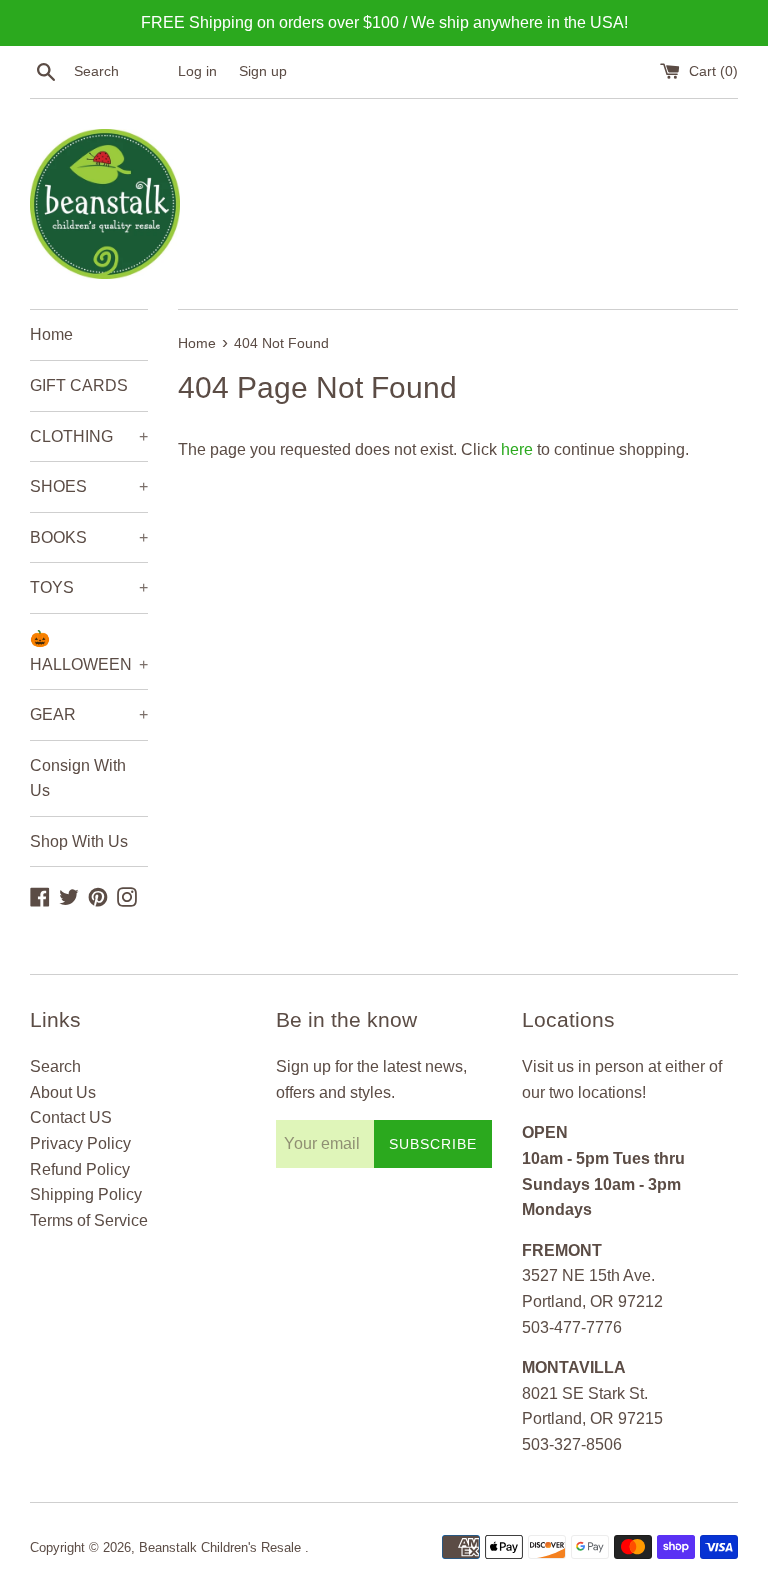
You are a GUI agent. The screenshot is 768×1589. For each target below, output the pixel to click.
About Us (63, 1092)
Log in (197, 71)
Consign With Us (78, 778)
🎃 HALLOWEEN (89, 651)
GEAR (89, 714)
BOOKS (89, 537)
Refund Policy (80, 1169)
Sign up (263, 71)
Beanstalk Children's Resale (222, 1547)
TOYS (89, 587)
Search (55, 1066)
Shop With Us (79, 841)
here (517, 449)
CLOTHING (89, 436)
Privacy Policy (80, 1143)
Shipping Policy (86, 1194)
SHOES (89, 486)
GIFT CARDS (79, 385)
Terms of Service (89, 1220)
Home (51, 334)
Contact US (71, 1117)
